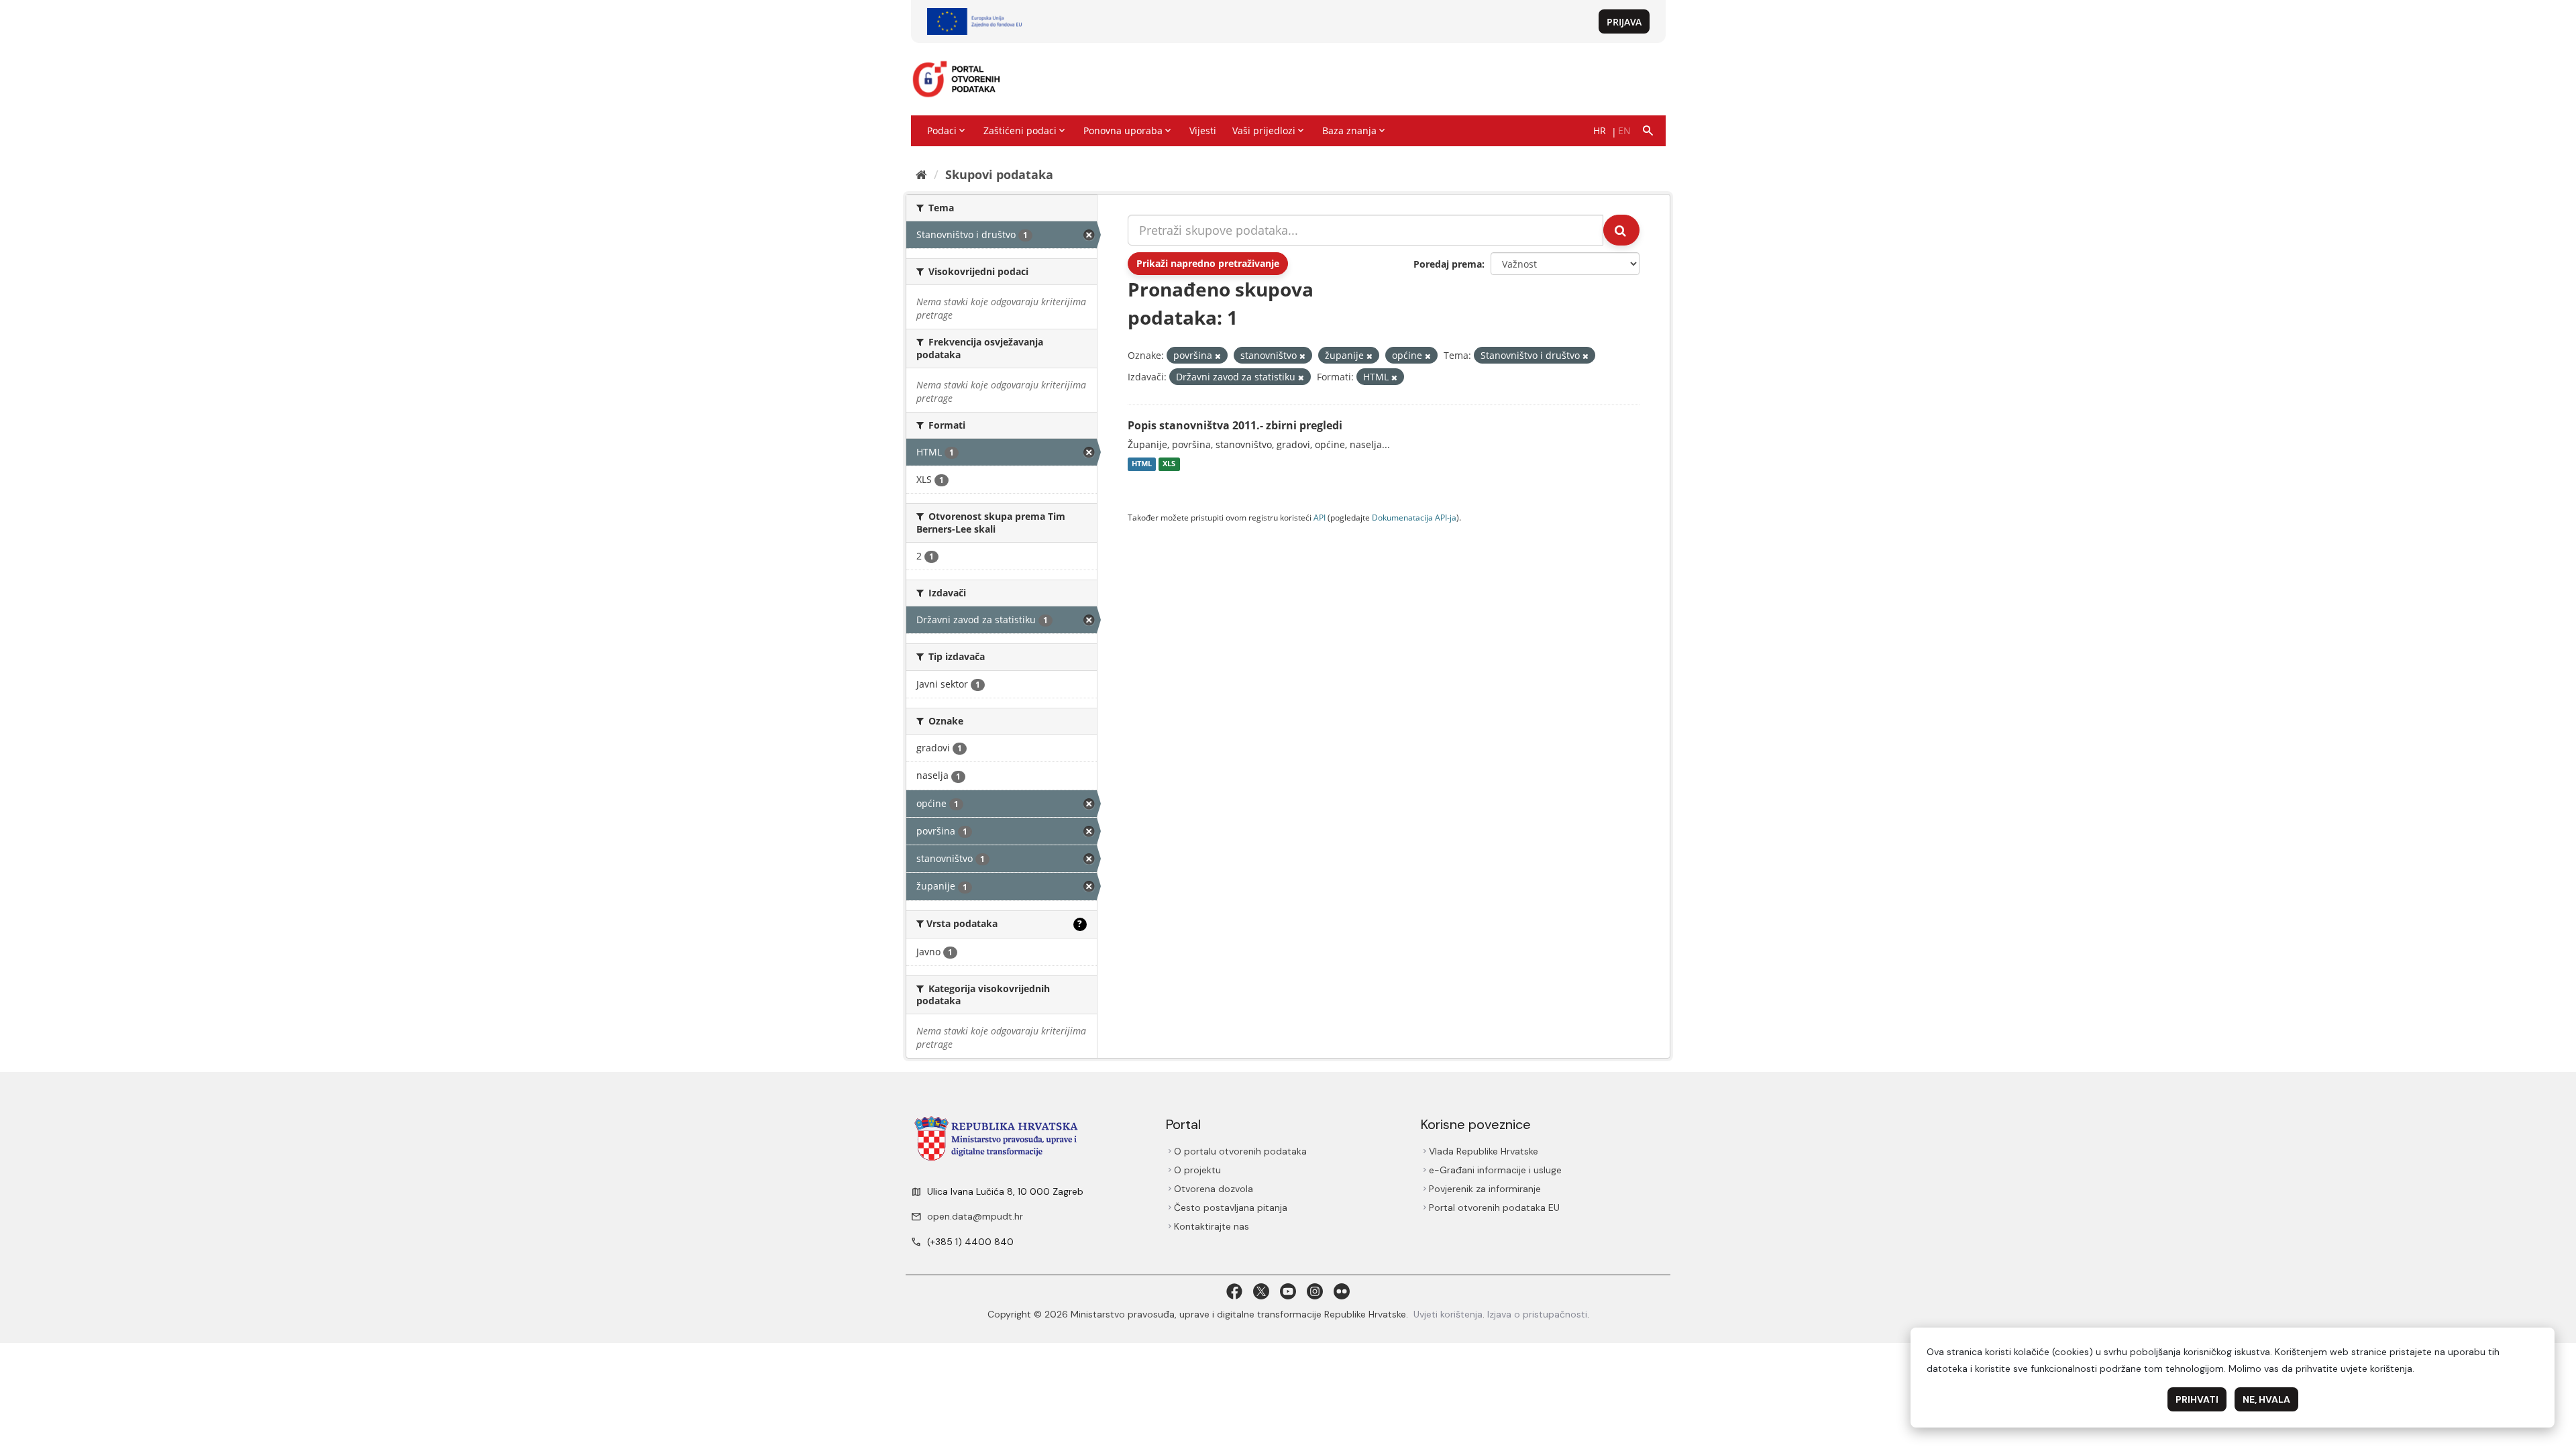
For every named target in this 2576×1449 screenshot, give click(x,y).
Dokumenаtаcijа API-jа (1414, 517)
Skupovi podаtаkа (999, 174)
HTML (1142, 464)
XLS (1169, 464)
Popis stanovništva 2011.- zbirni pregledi (1235, 425)
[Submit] (1621, 230)
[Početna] (921, 174)
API (1320, 517)
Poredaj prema (1448, 264)
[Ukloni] (1218, 356)
